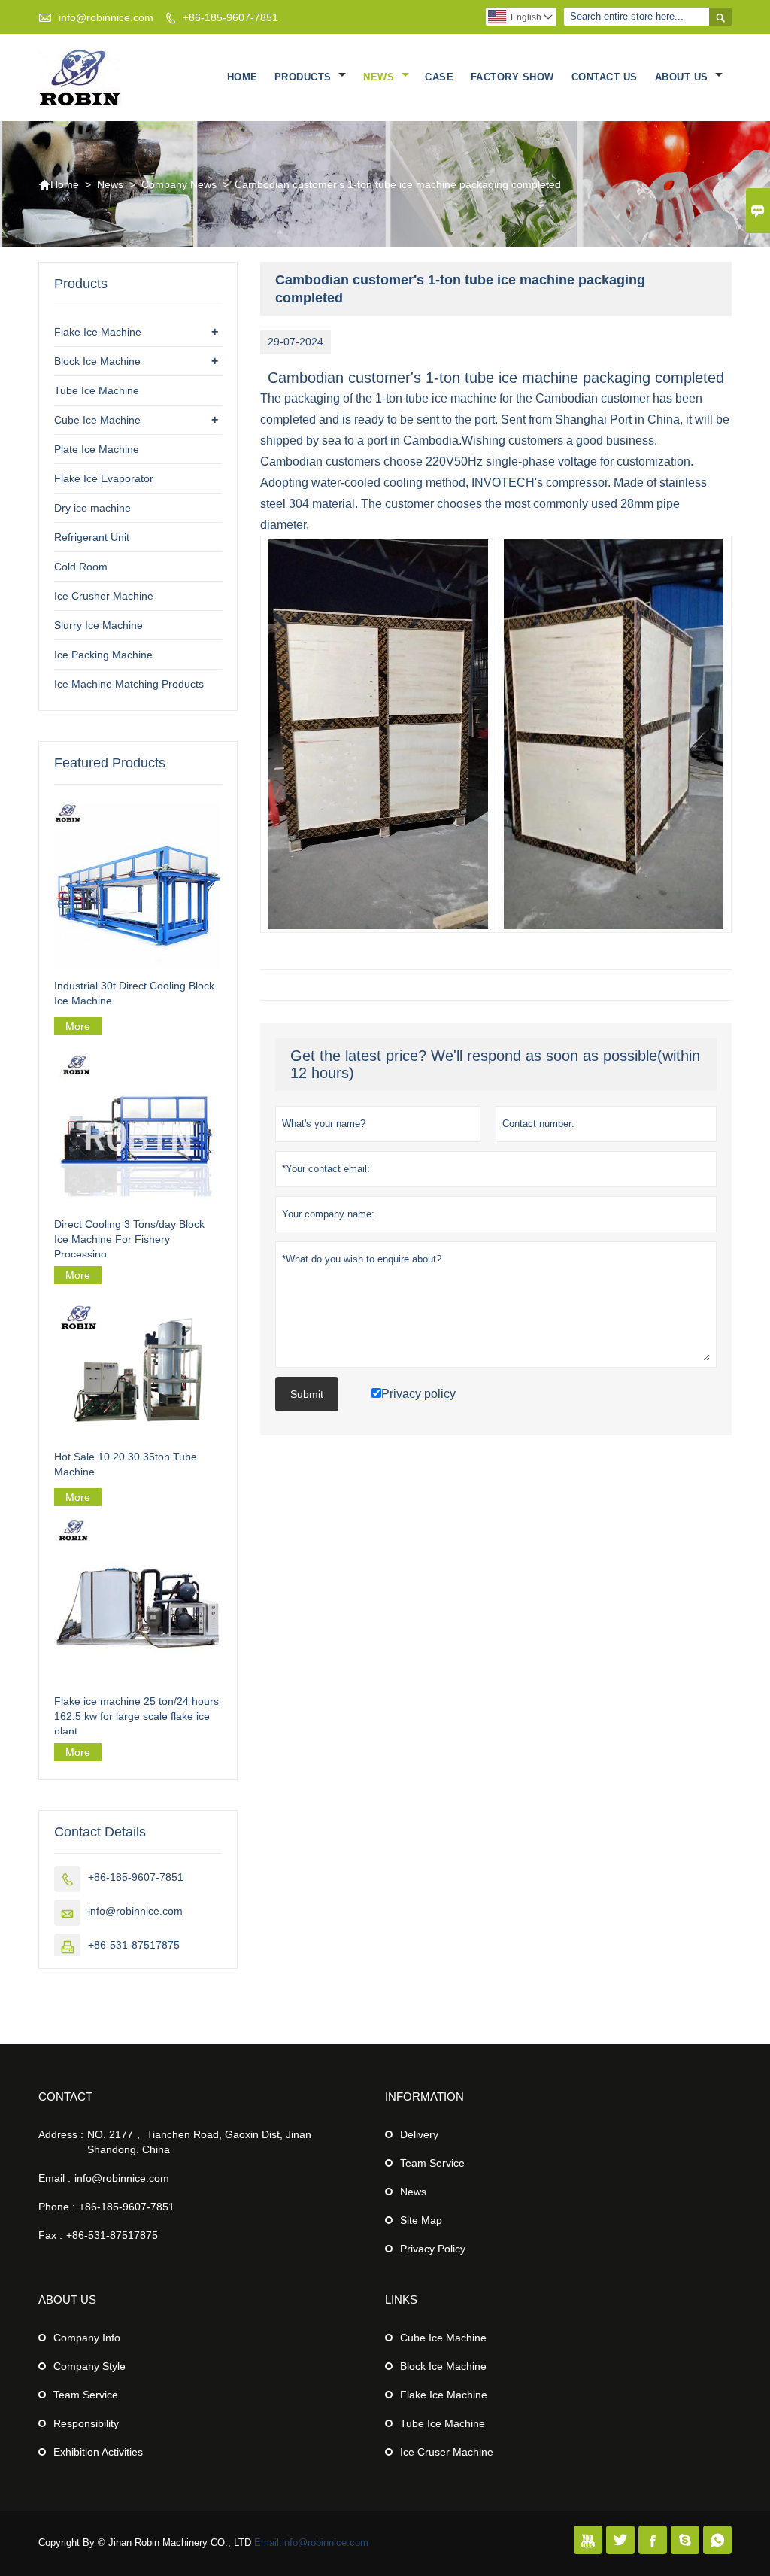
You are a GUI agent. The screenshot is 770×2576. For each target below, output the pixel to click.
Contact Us (605, 77)
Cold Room (81, 567)
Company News (179, 184)
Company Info (87, 2338)
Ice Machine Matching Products (129, 684)
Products (305, 77)
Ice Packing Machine (103, 655)
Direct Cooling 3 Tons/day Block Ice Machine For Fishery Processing (129, 1239)
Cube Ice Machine (97, 420)
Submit (307, 1394)
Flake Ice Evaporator (104, 478)
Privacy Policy (433, 2249)
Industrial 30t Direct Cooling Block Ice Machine (134, 993)
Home (243, 77)
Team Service (432, 2163)
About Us (684, 77)
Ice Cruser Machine (447, 2452)
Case (439, 77)
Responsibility (86, 2423)
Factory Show (512, 77)
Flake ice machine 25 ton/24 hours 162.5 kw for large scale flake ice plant (136, 1716)
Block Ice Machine (97, 361)
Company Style (89, 2366)
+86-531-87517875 (134, 1945)
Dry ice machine (92, 508)
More (78, 1026)
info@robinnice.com (106, 17)
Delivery (419, 2134)
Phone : (57, 2207)
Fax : (50, 2235)
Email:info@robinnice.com (311, 2543)
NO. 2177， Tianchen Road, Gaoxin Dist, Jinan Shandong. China (199, 2142)
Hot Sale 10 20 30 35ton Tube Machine (126, 1464)
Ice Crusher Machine (104, 596)
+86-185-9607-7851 (230, 17)
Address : (61, 2134)
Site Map (421, 2220)
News (380, 77)
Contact (65, 2096)
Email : (55, 2178)
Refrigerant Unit (92, 537)
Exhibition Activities (98, 2452)
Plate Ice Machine (97, 449)
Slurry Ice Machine (99, 625)
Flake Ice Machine (98, 332)
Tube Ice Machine (97, 390)
